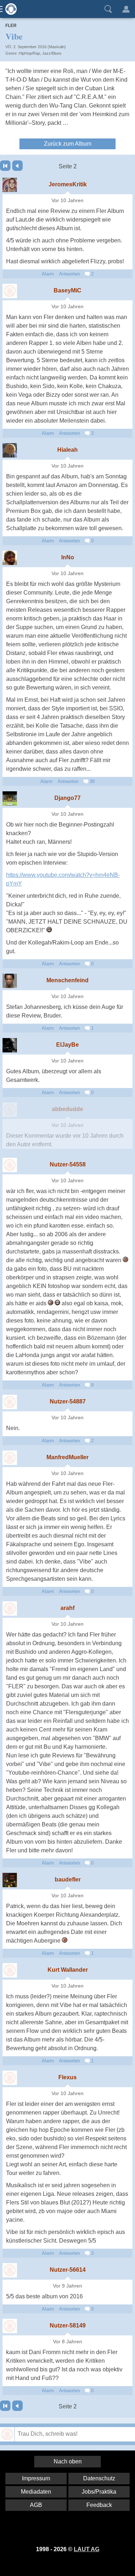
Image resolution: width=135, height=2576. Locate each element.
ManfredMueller (67, 1457)
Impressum (36, 2478)
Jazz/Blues (52, 53)
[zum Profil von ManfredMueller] (10, 1458)
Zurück (17, 166)
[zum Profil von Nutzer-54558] (10, 1165)
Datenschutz (99, 2478)
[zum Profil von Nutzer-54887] (10, 1402)
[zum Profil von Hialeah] (10, 450)
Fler (11, 26)
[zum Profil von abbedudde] (10, 1110)
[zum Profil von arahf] (10, 1608)
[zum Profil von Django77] (10, 798)
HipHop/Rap (29, 53)
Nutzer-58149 (68, 2325)
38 (91, 781)
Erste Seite (5, 166)
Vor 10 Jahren (67, 201)
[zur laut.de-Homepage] (9, 9)
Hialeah (67, 450)
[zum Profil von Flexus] (10, 2078)
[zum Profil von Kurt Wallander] (10, 1970)
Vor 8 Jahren (67, 2342)
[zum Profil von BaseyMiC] (10, 291)
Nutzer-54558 (68, 1164)
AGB (36, 2505)
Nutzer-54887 (68, 1401)
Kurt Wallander (68, 1970)
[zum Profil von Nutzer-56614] (10, 2270)
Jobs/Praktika (99, 2492)
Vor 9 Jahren (67, 2286)
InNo (68, 557)
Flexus (67, 2077)
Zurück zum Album (68, 144)
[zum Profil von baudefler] (10, 1880)
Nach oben (68, 2461)
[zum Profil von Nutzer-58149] (10, 2326)
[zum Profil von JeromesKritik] (10, 185)
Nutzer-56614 (68, 2270)
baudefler (68, 1879)
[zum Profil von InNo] (10, 558)
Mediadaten (36, 2492)
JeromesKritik (68, 184)
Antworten (69, 274)
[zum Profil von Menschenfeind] (10, 981)
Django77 (67, 798)
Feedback (99, 2505)
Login (126, 9)
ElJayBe (67, 1045)
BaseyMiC (67, 290)
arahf (67, 1608)
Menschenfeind (67, 980)
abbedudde (67, 1109)
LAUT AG (87, 2549)
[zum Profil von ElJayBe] (10, 1045)
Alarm (48, 274)
